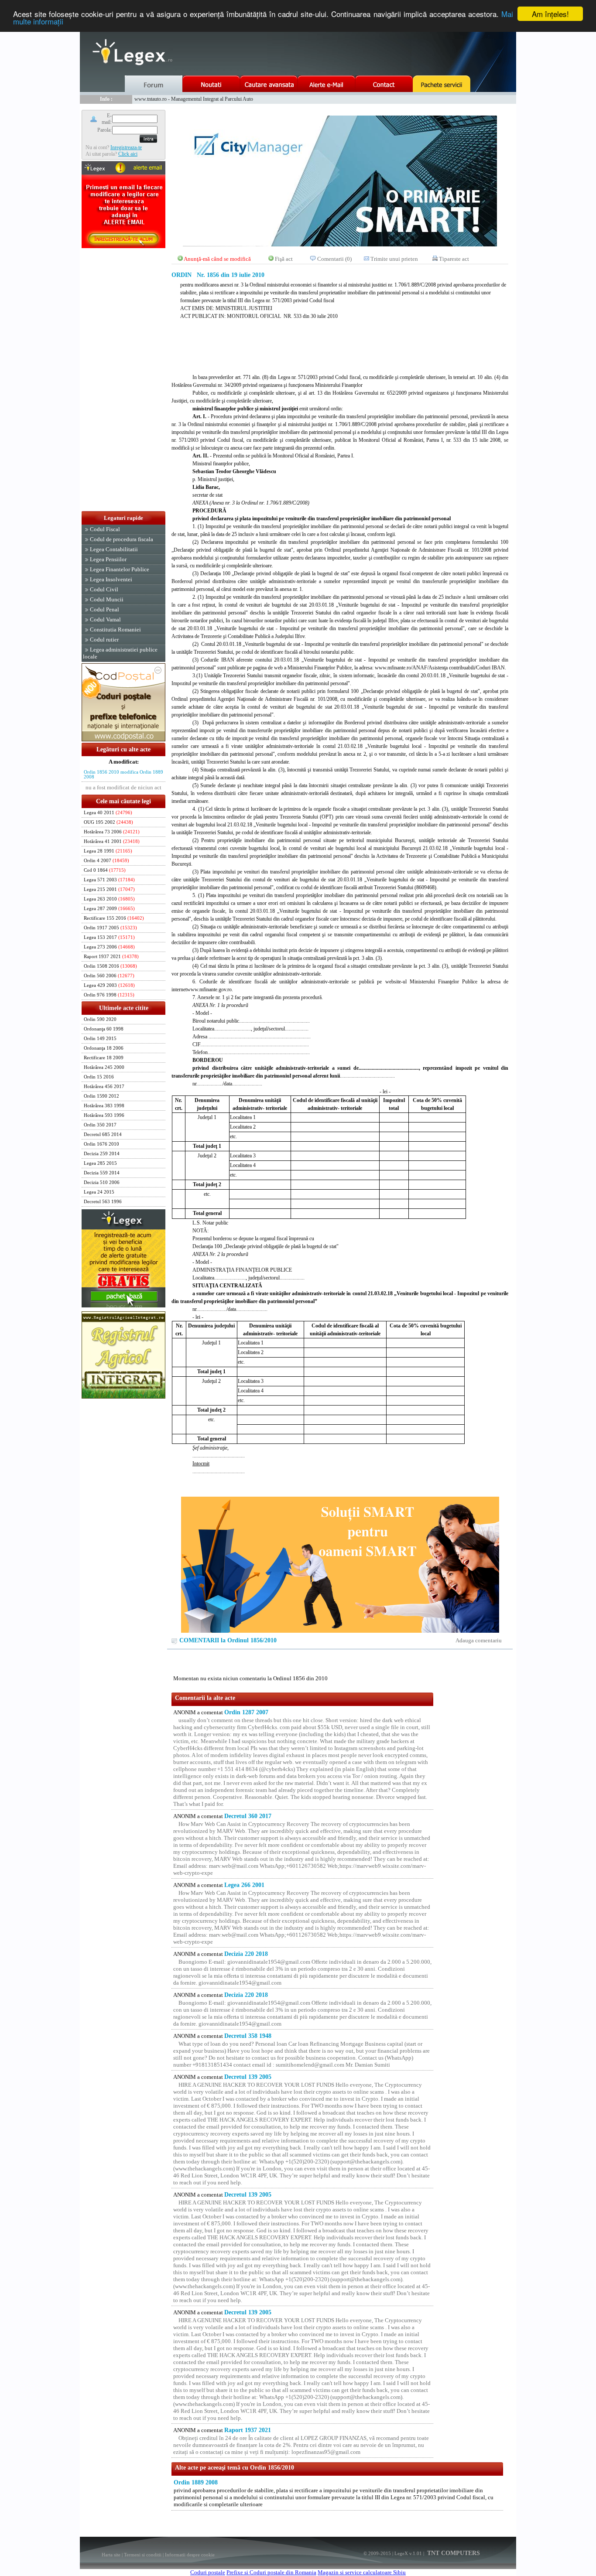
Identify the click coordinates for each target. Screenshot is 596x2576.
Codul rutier (104, 640)
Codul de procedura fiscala (122, 539)
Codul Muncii (107, 599)
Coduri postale (208, 2572)
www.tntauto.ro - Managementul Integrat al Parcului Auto (194, 99)
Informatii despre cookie (190, 2555)
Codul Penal (104, 609)
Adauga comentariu (479, 1640)
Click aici (128, 154)
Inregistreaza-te (126, 147)
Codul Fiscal (105, 529)
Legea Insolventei (111, 579)
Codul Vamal (105, 619)
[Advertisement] (123, 380)
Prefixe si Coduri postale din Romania (271, 2572)
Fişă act (284, 259)
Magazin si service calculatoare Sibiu (362, 2572)
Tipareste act (454, 259)
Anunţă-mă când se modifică (217, 259)
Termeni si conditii (143, 2555)
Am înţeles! (550, 14)
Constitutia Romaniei (115, 629)
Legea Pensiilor (108, 559)
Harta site (111, 2555)
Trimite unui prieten (394, 259)
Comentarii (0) (334, 259)
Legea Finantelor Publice (120, 569)
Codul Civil (104, 589)
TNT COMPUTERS (453, 2553)
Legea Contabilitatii (114, 549)
